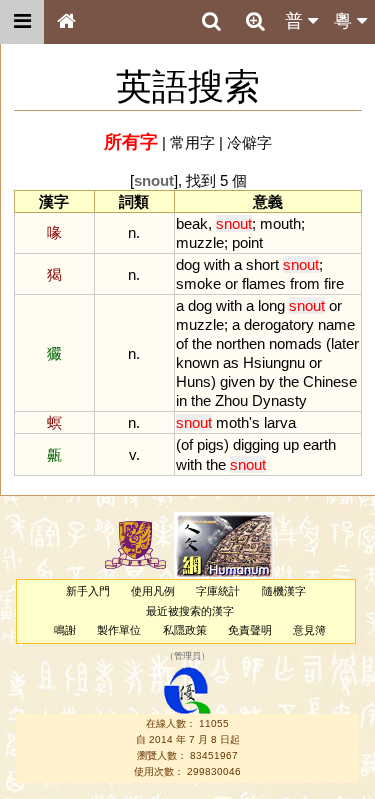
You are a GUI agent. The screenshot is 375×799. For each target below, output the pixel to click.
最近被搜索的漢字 (190, 611)
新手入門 (88, 591)
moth (232, 422)
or (231, 283)
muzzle (200, 242)
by (267, 381)
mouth (280, 223)
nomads (295, 343)
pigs (210, 444)
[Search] (211, 22)
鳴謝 (65, 630)
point (247, 242)
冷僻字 (249, 142)
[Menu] (22, 22)
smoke (198, 283)
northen (240, 343)
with (217, 264)
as (231, 362)
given (237, 381)
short (262, 264)
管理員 (187, 657)
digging (256, 444)
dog (188, 264)
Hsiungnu (274, 362)
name (336, 324)
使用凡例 (153, 591)
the (202, 343)
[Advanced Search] (255, 21)
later (345, 343)
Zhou (231, 400)
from (305, 283)
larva (280, 422)
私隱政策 (185, 630)
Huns (193, 381)
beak (192, 223)
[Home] (66, 22)
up (291, 444)
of (182, 343)
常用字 (192, 142)
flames (264, 283)
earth (319, 444)
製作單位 (119, 630)
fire (334, 283)
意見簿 (309, 630)
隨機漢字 (284, 591)
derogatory (279, 324)
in (181, 400)
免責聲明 (250, 630)
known (197, 362)
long (271, 305)
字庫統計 (218, 591)
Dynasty (279, 400)
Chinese (330, 381)
